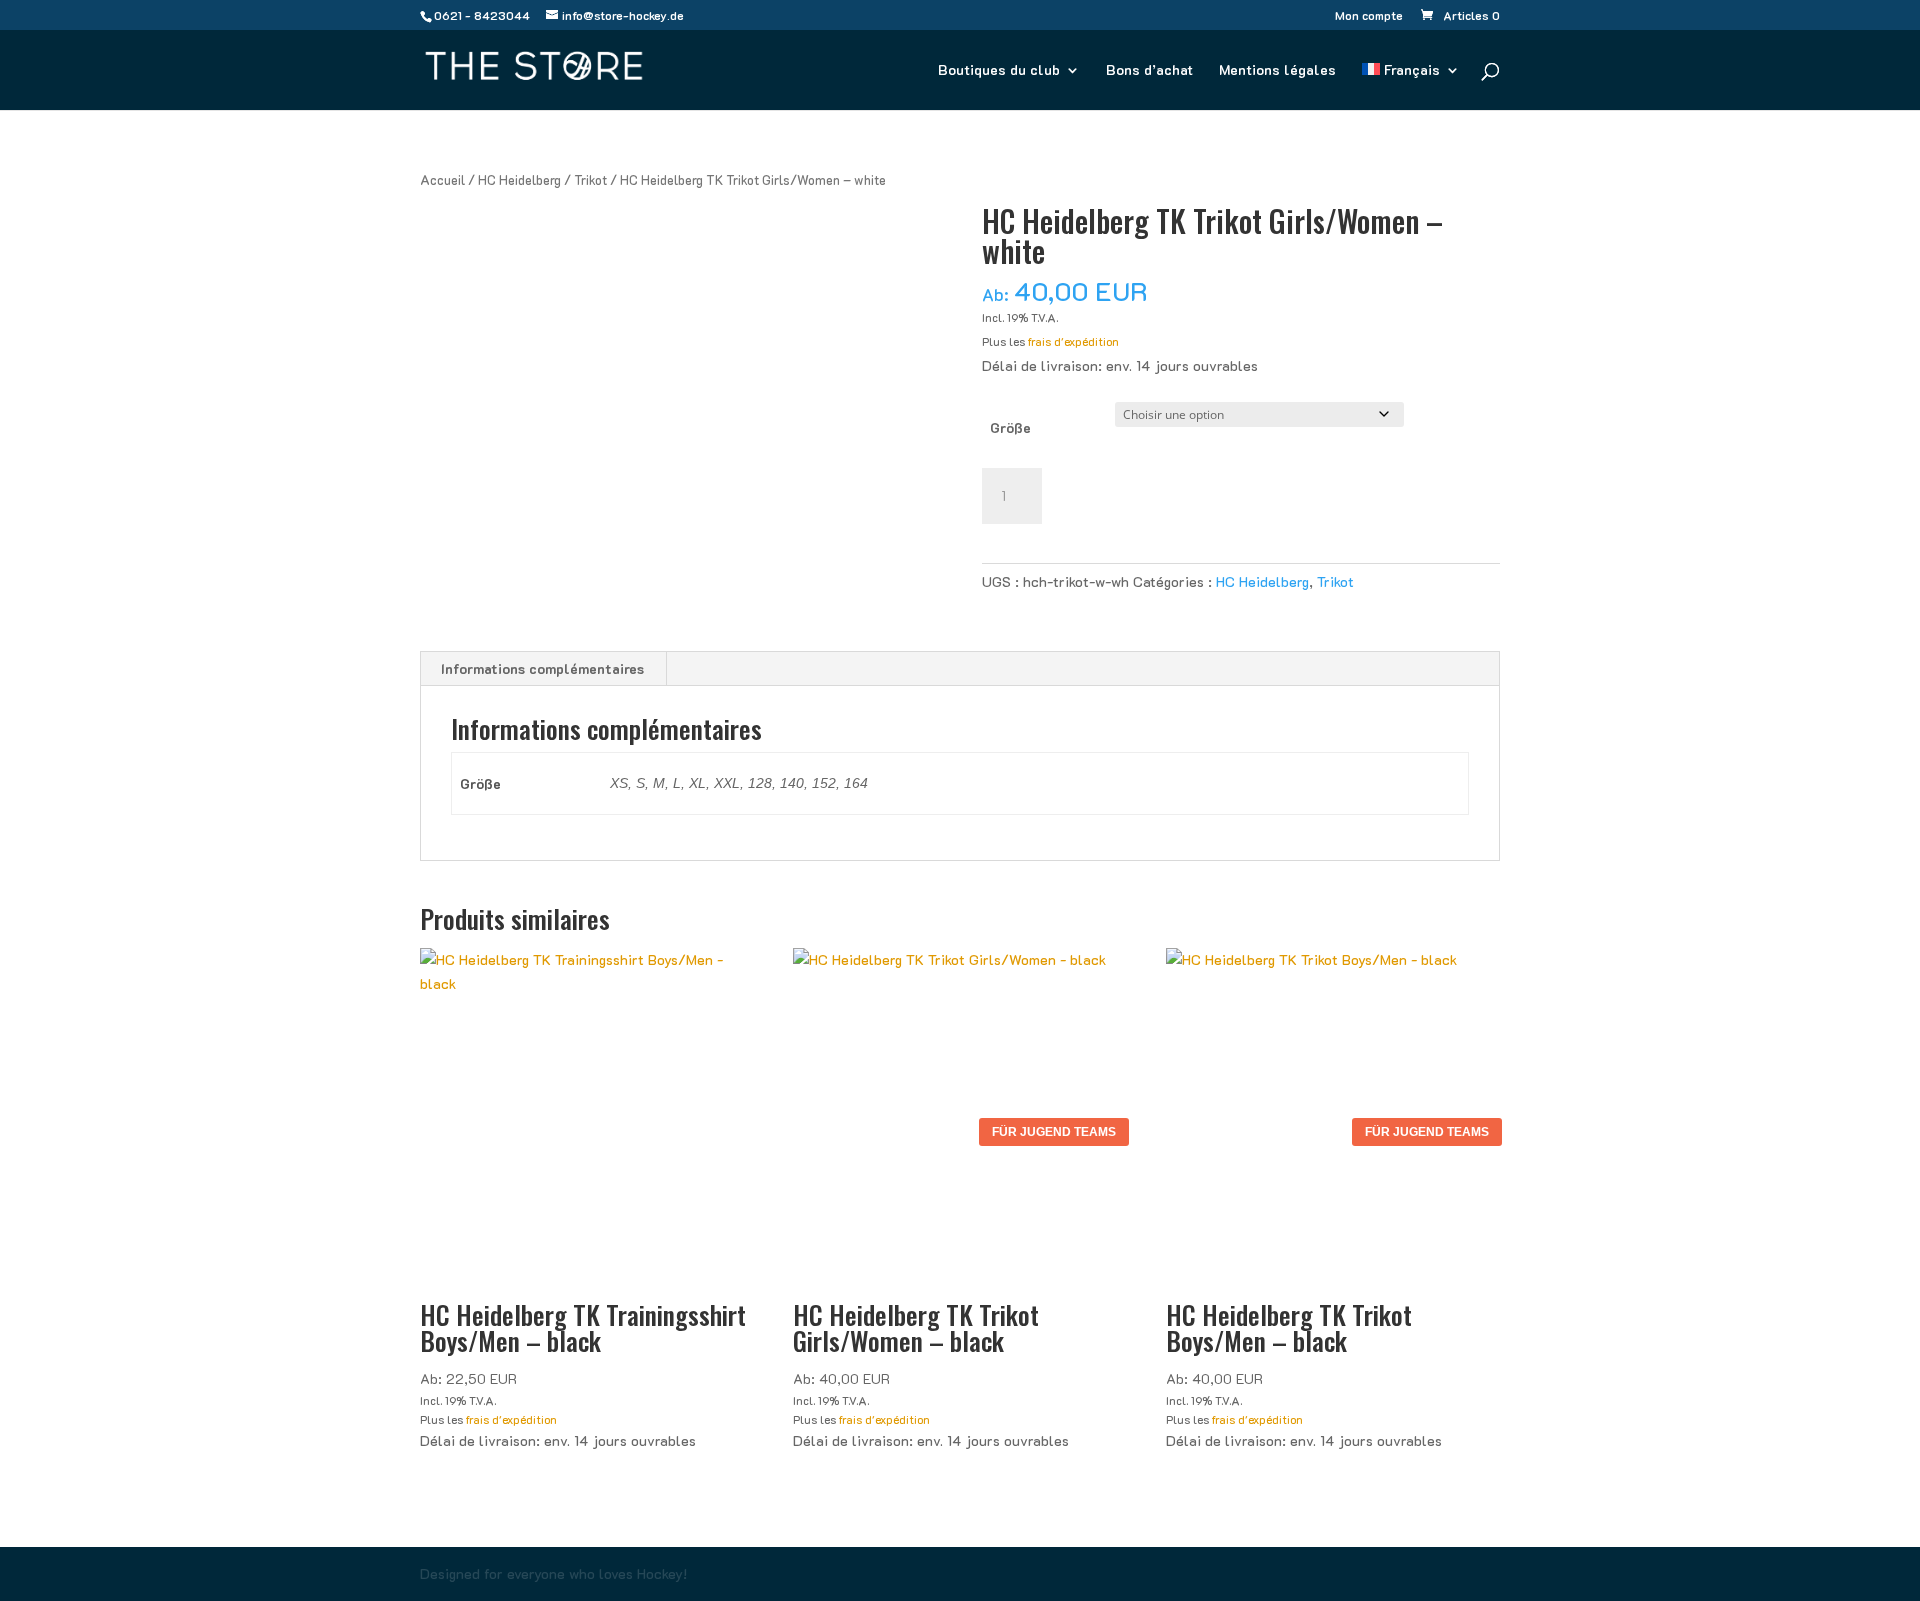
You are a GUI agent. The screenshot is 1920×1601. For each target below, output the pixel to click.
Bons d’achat (1149, 71)
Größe (1010, 427)
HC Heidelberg (519, 180)
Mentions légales (1277, 71)
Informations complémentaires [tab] (542, 668)
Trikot (590, 180)
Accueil (442, 180)
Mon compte (1369, 16)
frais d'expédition (1073, 341)
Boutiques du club (999, 71)
